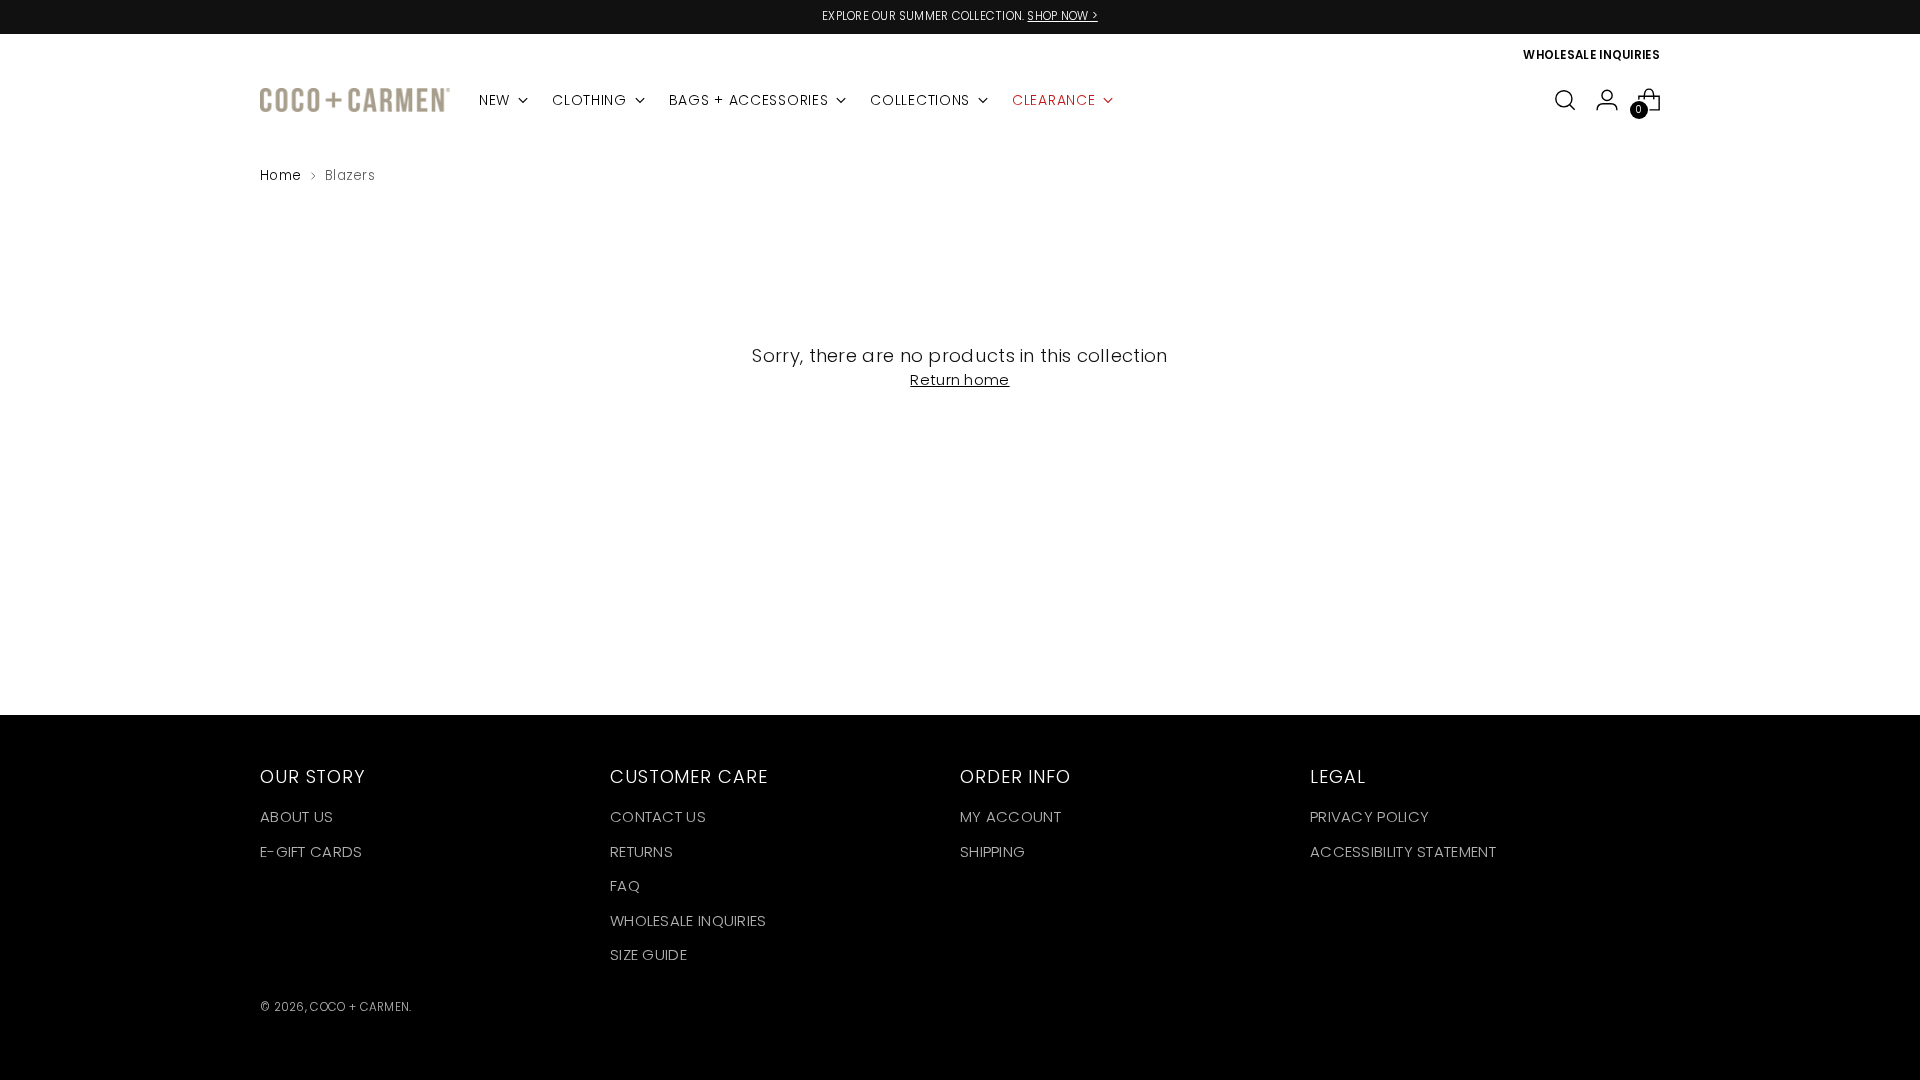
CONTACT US (658, 816)
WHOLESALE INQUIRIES (688, 920)
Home (280, 175)
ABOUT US (296, 816)
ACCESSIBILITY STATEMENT (1403, 851)
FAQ (625, 885)
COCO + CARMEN (359, 1007)
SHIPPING (992, 851)
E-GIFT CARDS (311, 851)
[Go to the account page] (1607, 100)
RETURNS (641, 851)
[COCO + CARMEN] (355, 100)
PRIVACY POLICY (1369, 816)
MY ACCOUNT (1010, 816)
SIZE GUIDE (648, 954)
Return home (959, 379)
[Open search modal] (1565, 100)
